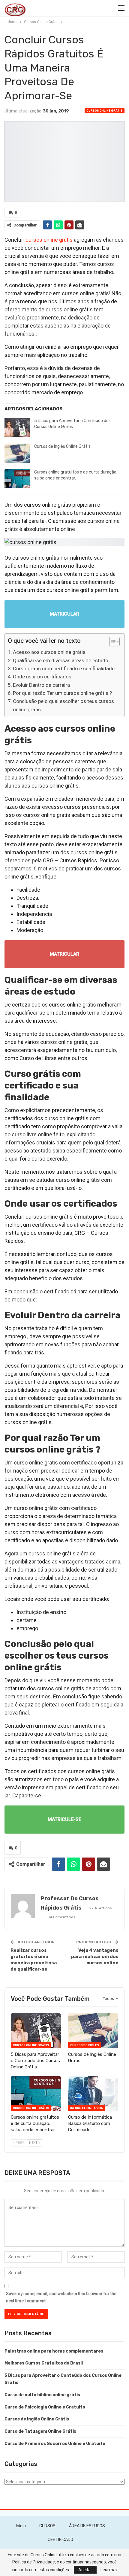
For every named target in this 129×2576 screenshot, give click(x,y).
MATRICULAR (64, 614)
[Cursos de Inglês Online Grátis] (17, 453)
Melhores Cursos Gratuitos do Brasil (44, 2363)
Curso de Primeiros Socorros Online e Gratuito (55, 2444)
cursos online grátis (49, 240)
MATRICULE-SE (64, 1819)
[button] (111, 642)
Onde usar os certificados (42, 677)
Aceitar (85, 2570)
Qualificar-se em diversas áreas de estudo (61, 660)
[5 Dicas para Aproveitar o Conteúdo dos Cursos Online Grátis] (17, 427)
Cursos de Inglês (85, 2045)
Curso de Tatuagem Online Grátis (40, 2431)
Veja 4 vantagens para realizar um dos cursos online (95, 1957)
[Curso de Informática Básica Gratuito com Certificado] (93, 2094)
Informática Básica (87, 2108)
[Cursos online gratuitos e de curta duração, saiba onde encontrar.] (17, 479)
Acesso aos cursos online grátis (49, 652)
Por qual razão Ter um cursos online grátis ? (62, 693)
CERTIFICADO (60, 2540)
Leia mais (109, 2570)
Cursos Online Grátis (105, 111)
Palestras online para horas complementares (54, 2351)
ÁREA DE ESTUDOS (87, 2526)
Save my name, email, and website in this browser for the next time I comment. (61, 2297)
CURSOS (47, 2526)
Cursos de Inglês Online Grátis (62, 446)
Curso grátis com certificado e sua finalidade (64, 669)
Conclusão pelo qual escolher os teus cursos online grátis (63, 705)
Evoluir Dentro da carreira (41, 685)
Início (21, 2526)
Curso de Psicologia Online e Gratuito (45, 2407)
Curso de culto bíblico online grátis (42, 2395)
